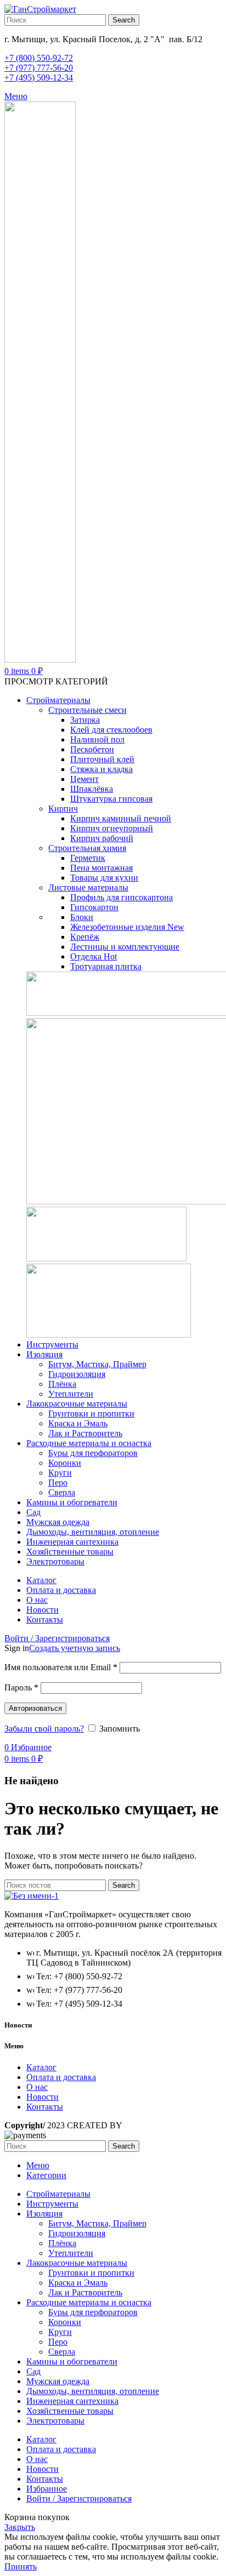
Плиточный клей (102, 759)
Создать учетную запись (75, 1648)
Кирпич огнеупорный (112, 828)
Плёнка (62, 1384)
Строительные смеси (87, 710)
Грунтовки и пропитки (91, 1413)
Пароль (21, 1687)
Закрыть (20, 2527)
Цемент (84, 779)
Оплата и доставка (61, 2077)
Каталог (41, 2067)
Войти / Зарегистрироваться (79, 2498)
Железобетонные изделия (127, 927)
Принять (21, 2566)
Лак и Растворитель (85, 1433)
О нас (37, 2087)
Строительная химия (87, 848)
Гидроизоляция (77, 1374)
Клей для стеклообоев (111, 730)
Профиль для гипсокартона (122, 897)
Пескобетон (92, 749)
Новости (43, 2097)
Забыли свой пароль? (44, 1729)
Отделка (94, 956)
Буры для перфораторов (93, 1453)
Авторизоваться (35, 1708)
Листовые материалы (88, 887)
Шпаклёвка (92, 789)
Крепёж (85, 937)
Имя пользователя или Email (61, 1667)
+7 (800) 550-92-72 (39, 58)
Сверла (62, 1492)
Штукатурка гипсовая (111, 799)
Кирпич (63, 809)
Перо (58, 1483)
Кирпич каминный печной (121, 818)
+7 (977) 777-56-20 (39, 68)
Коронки (65, 1463)
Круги (60, 1473)
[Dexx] (106, 1258)
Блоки (82, 917)
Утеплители (71, 1394)
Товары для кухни (104, 878)
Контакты (45, 2107)
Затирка (85, 720)
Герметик (88, 858)
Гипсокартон (94, 907)
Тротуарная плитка (106, 966)
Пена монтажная (101, 868)
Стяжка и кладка (101, 769)
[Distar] (109, 1335)
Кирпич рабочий (102, 838)
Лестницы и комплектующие (125, 947)
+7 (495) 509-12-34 (39, 78)
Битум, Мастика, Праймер (97, 1364)
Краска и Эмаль (78, 1423)
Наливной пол (97, 739)
